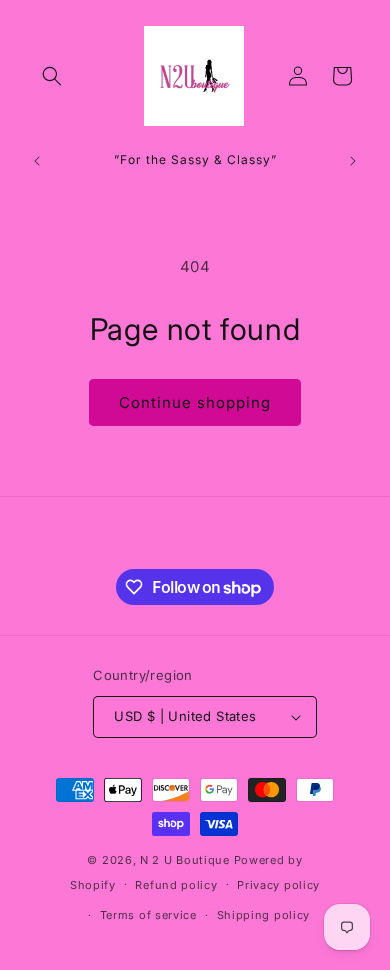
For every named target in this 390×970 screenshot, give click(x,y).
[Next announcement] (353, 161)
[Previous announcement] (37, 161)
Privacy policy (278, 885)
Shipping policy (264, 915)
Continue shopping (195, 402)
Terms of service (148, 915)
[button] (52, 76)
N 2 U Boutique (185, 860)
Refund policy (176, 885)
